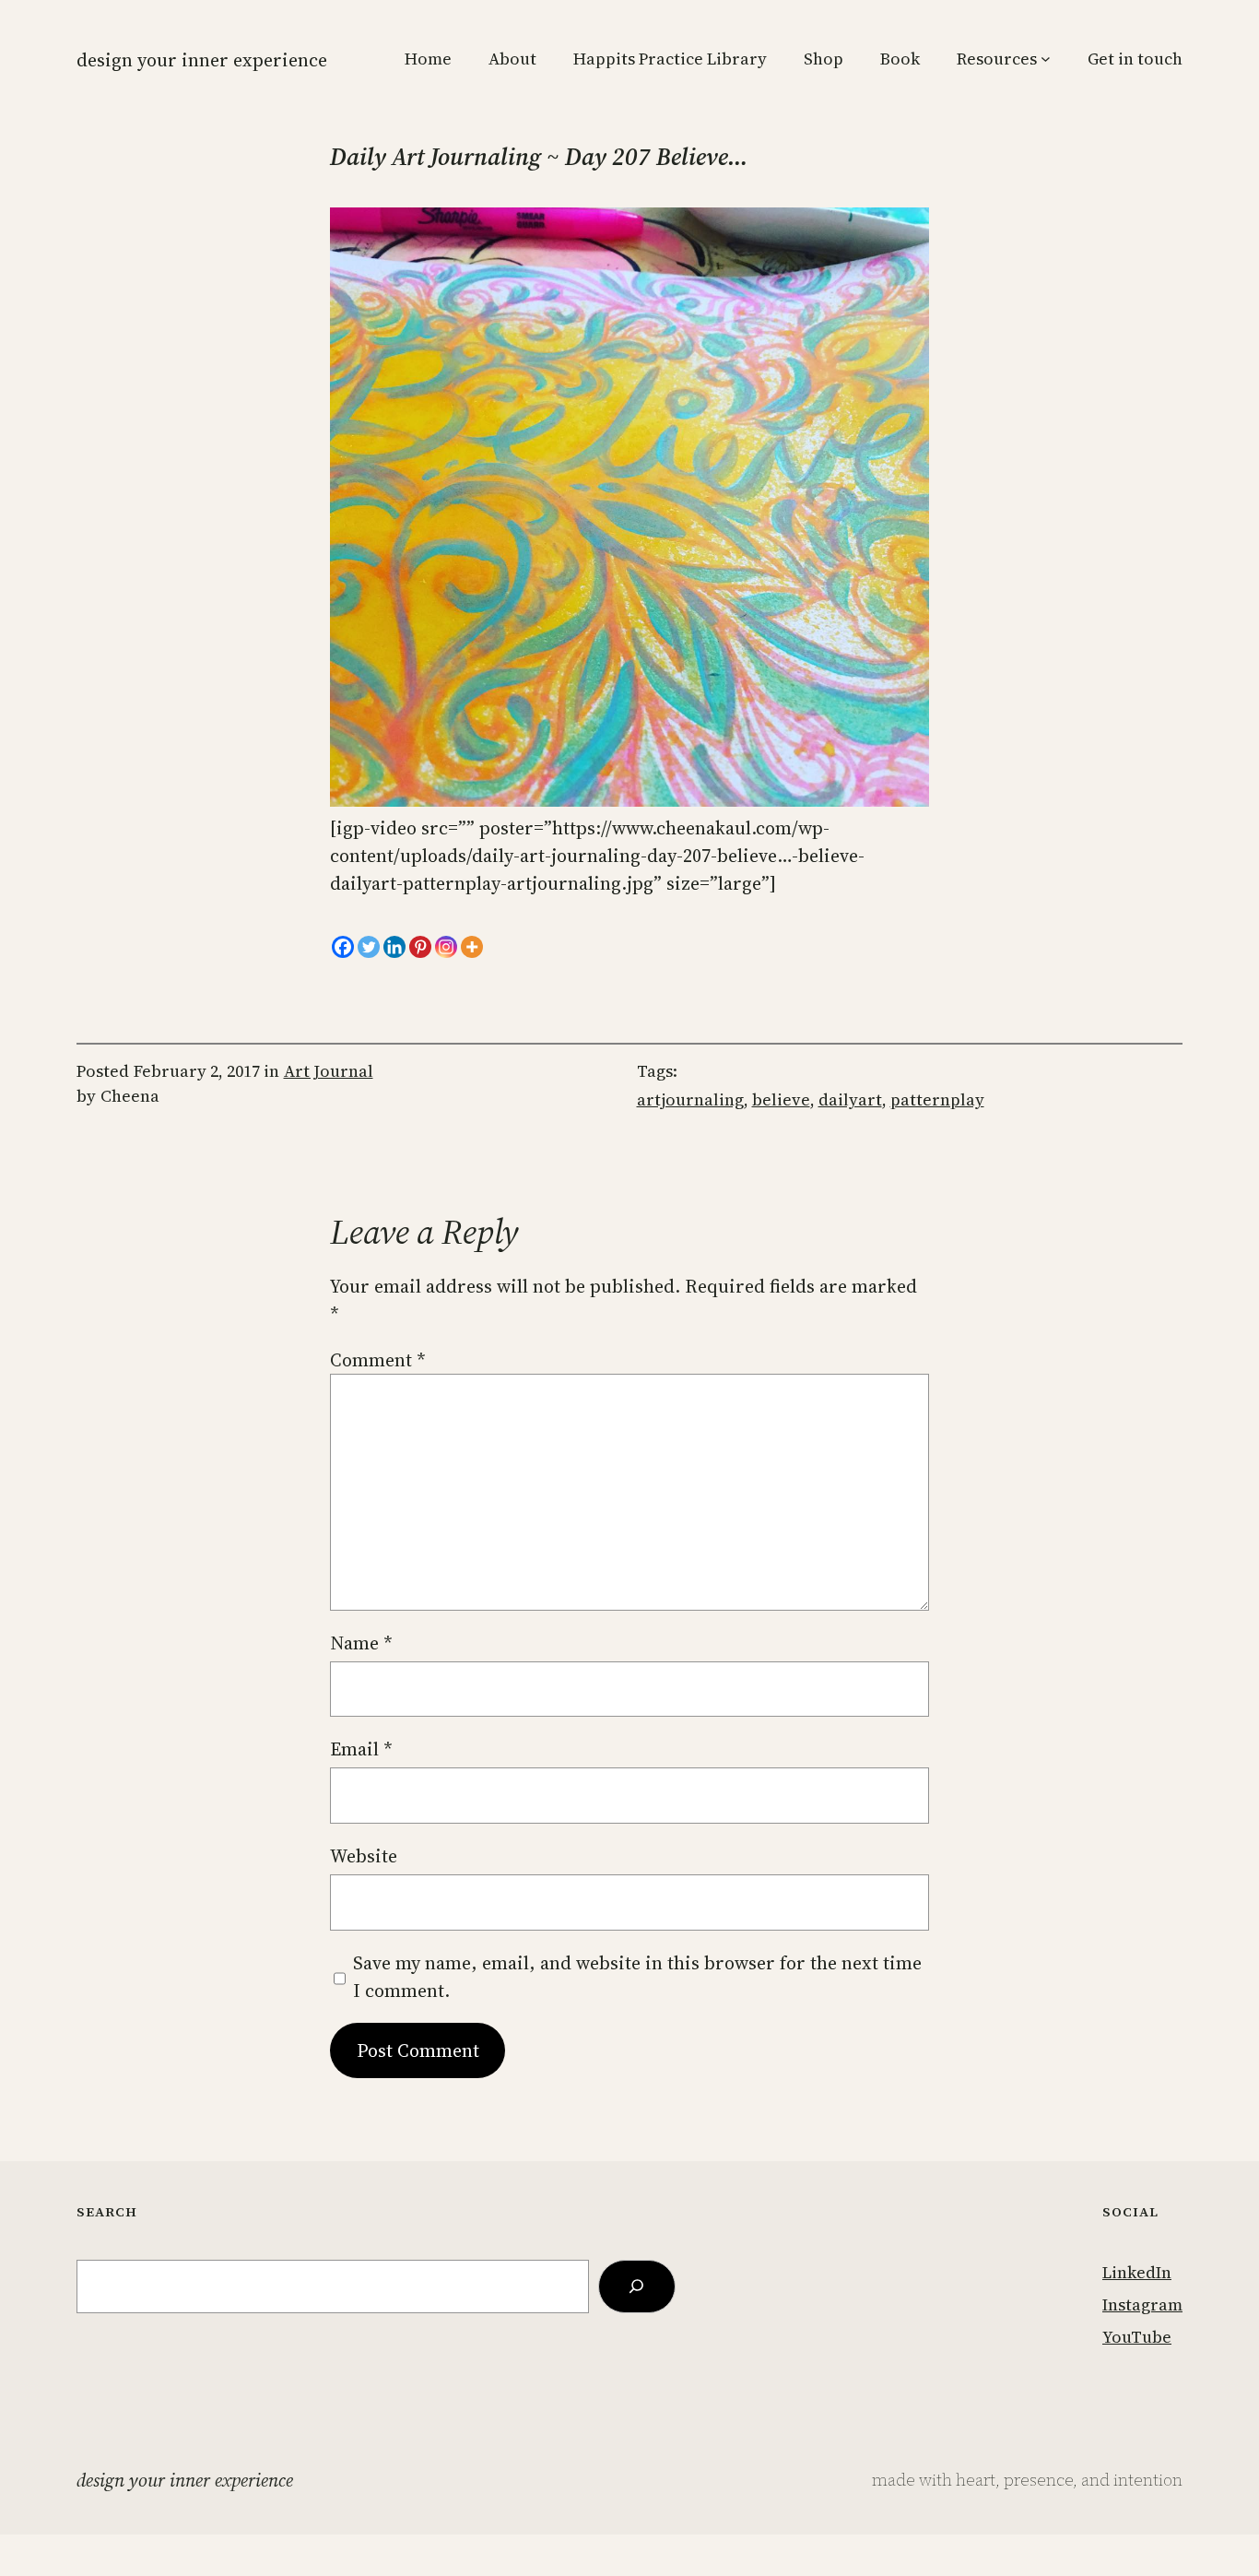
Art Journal (329, 1071)
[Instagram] (446, 947)
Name (361, 1643)
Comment (378, 1360)
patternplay (937, 1099)
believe (781, 1099)
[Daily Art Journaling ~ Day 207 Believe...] (629, 800)
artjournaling (690, 1099)
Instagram (1142, 2304)
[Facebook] (343, 947)
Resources (997, 59)
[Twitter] (369, 947)
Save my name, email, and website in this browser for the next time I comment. (637, 1977)
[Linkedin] (394, 947)
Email (361, 1749)
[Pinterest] (420, 947)
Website (364, 1856)
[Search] (637, 2286)
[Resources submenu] (1046, 59)
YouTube (1137, 2337)
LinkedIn (1137, 2272)
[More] (472, 947)
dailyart (850, 1099)
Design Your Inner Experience (202, 60)
